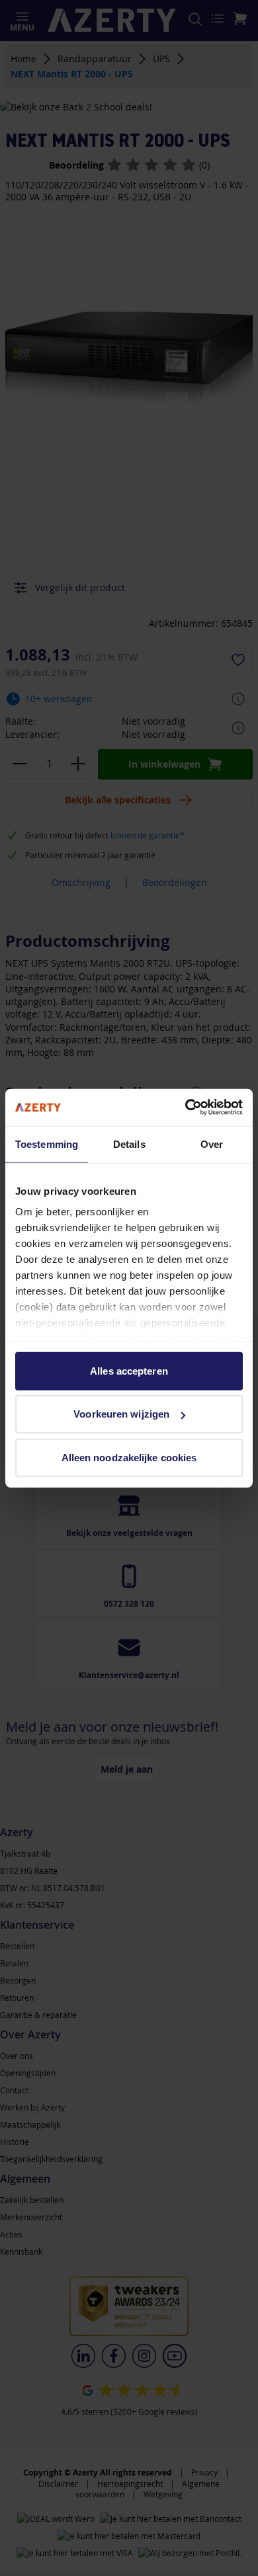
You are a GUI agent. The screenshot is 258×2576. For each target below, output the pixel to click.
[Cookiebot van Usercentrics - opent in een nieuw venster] (186, 1107)
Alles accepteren (129, 1370)
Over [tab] (212, 1144)
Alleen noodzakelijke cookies (129, 1457)
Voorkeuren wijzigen (121, 1414)
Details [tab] (129, 1144)
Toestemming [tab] (47, 1144)
